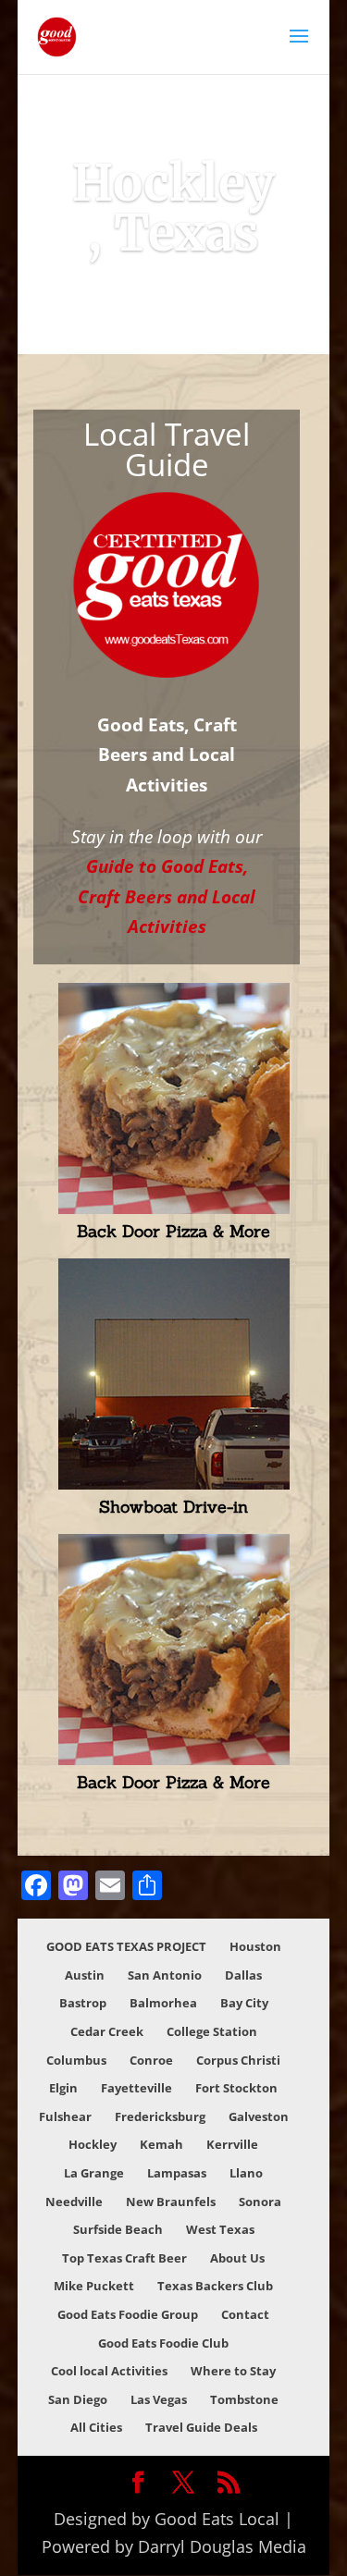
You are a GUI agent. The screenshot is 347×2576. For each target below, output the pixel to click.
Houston (255, 1946)
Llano (246, 2173)
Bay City (244, 2003)
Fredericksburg (160, 2116)
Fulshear (65, 2116)
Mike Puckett (94, 2286)
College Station (212, 2031)
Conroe (151, 2060)
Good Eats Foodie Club (163, 2343)
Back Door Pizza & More (173, 1231)
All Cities (96, 2427)
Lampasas (177, 2173)
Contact (245, 2314)
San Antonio (165, 1975)
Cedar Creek (107, 2031)
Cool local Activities (109, 2371)
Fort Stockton (236, 2088)
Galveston (259, 2116)
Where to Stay (233, 2371)
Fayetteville (136, 2088)
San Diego (78, 2399)
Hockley (93, 2144)
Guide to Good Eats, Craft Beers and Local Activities (167, 896)
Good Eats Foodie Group (128, 2314)
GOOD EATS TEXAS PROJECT (126, 1946)
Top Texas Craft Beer (124, 2258)
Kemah (161, 2144)
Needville (74, 2202)
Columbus (76, 2060)
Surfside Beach (118, 2229)
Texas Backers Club (215, 2286)
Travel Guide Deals (201, 2427)
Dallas (243, 1975)
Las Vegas (159, 2399)
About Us (237, 2258)
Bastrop (83, 2003)
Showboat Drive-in (173, 1507)
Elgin (63, 2088)
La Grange (94, 2173)
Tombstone (244, 2399)
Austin (85, 1975)
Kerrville (232, 2144)
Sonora (260, 2202)
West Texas (220, 2229)
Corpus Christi (238, 2060)
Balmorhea (163, 2003)
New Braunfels (171, 2202)
